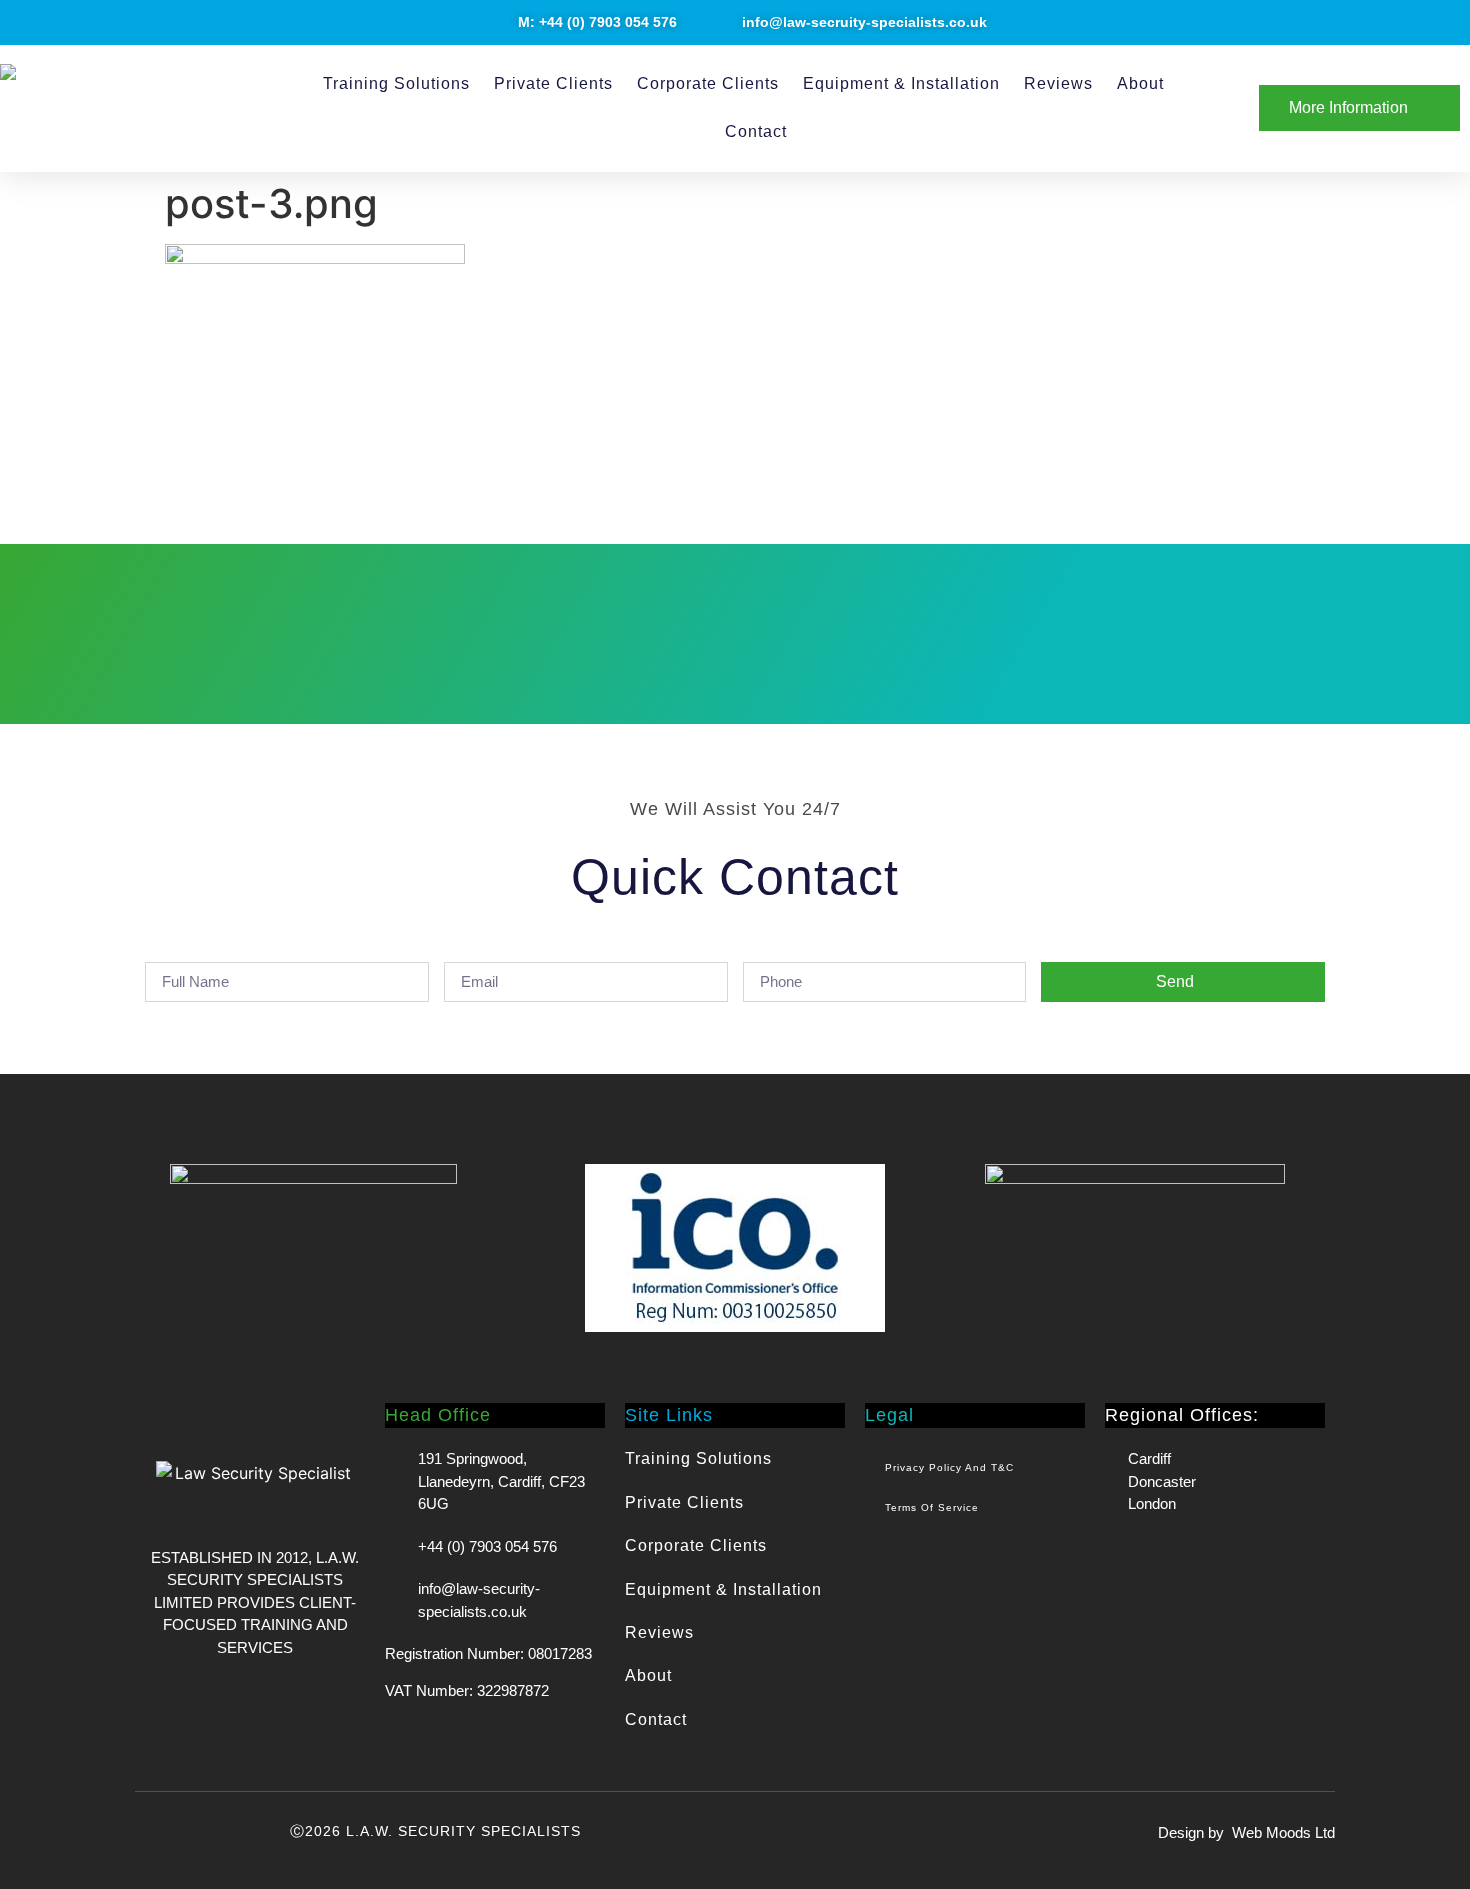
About (1140, 83)
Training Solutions (396, 83)
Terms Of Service (932, 1507)
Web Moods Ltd (1283, 1832)
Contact (756, 131)
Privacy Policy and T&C (949, 1467)
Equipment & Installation (901, 83)
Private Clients (553, 83)
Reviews (1058, 83)
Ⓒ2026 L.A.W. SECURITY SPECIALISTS (435, 1831)
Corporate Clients (708, 83)
